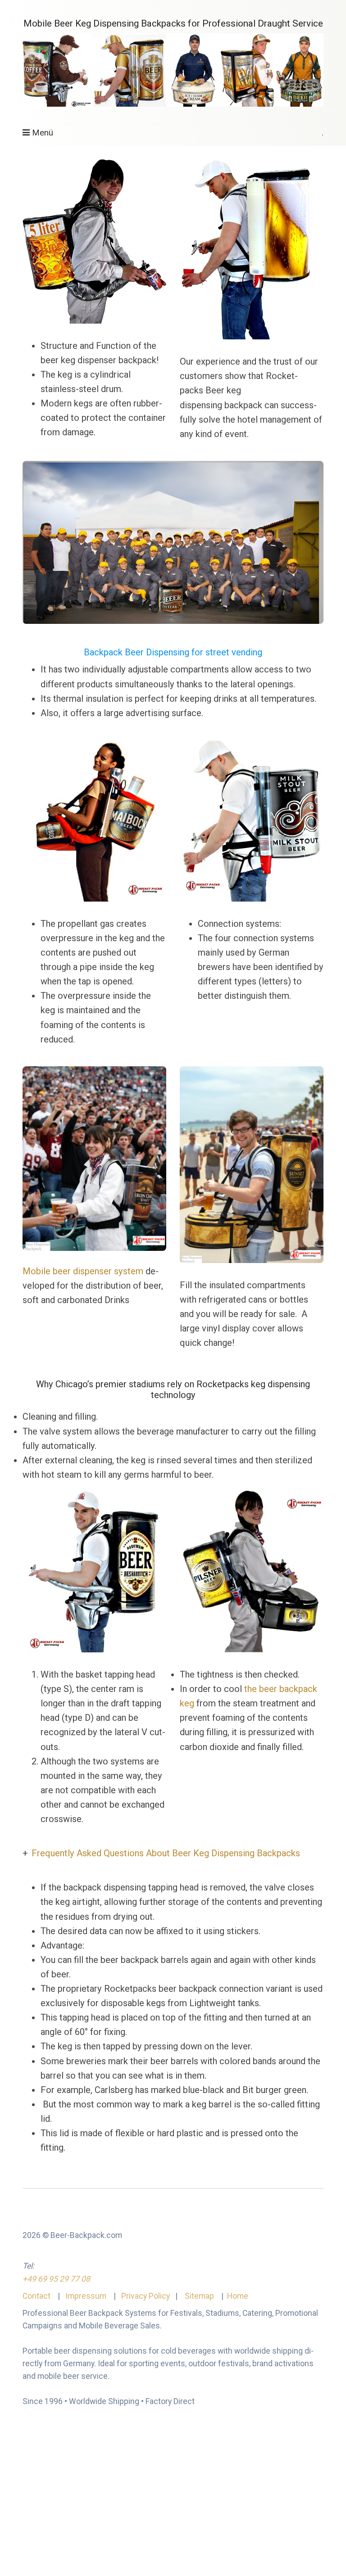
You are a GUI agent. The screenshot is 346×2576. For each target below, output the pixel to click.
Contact (37, 2296)
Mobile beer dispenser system (84, 1271)
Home (238, 2296)
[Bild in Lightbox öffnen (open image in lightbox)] (94, 1159)
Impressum (85, 2296)
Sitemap (199, 2296)
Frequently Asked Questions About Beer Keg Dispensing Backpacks (166, 1853)
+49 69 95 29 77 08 (56, 2279)
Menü (43, 133)
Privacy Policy (146, 2296)
